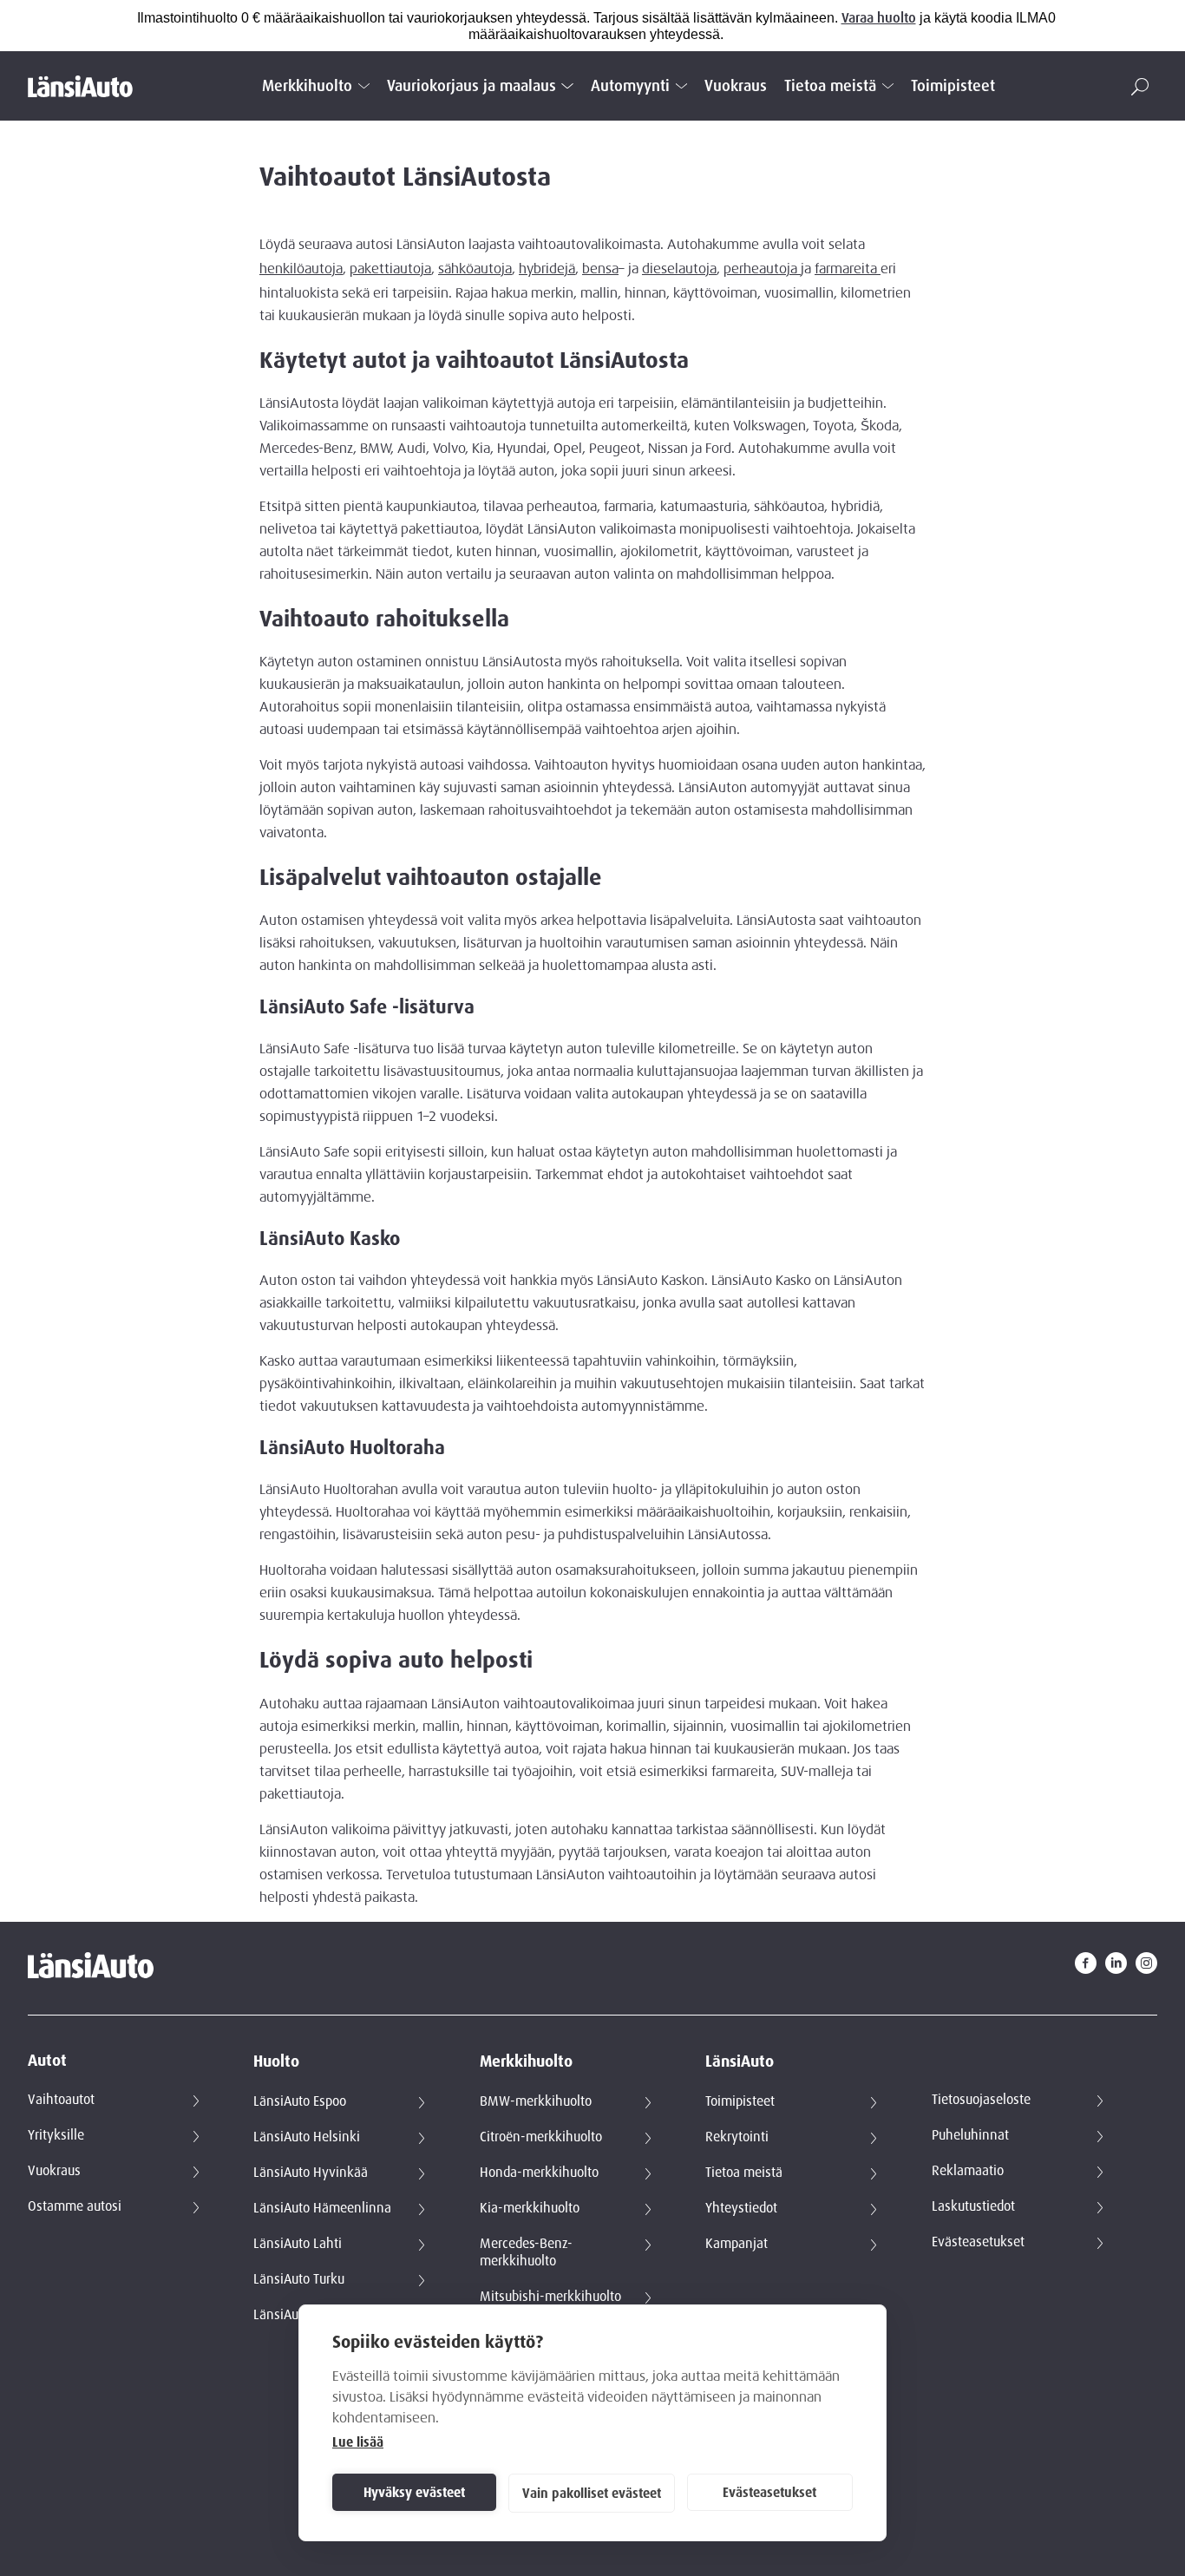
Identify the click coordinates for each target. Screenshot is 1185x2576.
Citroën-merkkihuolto (541, 2137)
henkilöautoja (301, 269)
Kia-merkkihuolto (530, 2208)
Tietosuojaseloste (981, 2100)
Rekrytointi (737, 2137)
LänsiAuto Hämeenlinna (322, 2208)
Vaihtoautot (61, 2100)
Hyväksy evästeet (414, 2493)
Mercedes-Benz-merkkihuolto (526, 2252)
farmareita (848, 269)
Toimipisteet (953, 86)
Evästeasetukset (769, 2493)
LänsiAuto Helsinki (307, 2137)
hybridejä (547, 269)
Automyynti (630, 86)
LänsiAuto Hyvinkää (311, 2173)
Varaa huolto (879, 18)
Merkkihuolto (307, 86)
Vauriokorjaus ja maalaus (471, 86)
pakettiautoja (390, 269)
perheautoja (762, 269)
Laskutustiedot (973, 2206)
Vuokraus (736, 86)
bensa (600, 269)
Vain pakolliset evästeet (592, 2494)
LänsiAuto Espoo (300, 2101)
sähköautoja (475, 269)
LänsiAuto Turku (299, 2279)
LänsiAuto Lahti (298, 2244)
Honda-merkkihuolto (539, 2173)
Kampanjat (737, 2244)
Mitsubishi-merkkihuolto (550, 2297)
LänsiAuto (740, 2062)
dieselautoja (679, 269)
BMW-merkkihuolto (536, 2101)
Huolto (276, 2062)
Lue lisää (358, 2442)
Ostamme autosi (75, 2206)
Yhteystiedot (741, 2208)
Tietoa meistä (830, 86)
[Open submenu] (364, 86)
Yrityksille (56, 2135)
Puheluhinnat (970, 2135)
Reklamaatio (968, 2171)
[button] (1140, 87)
